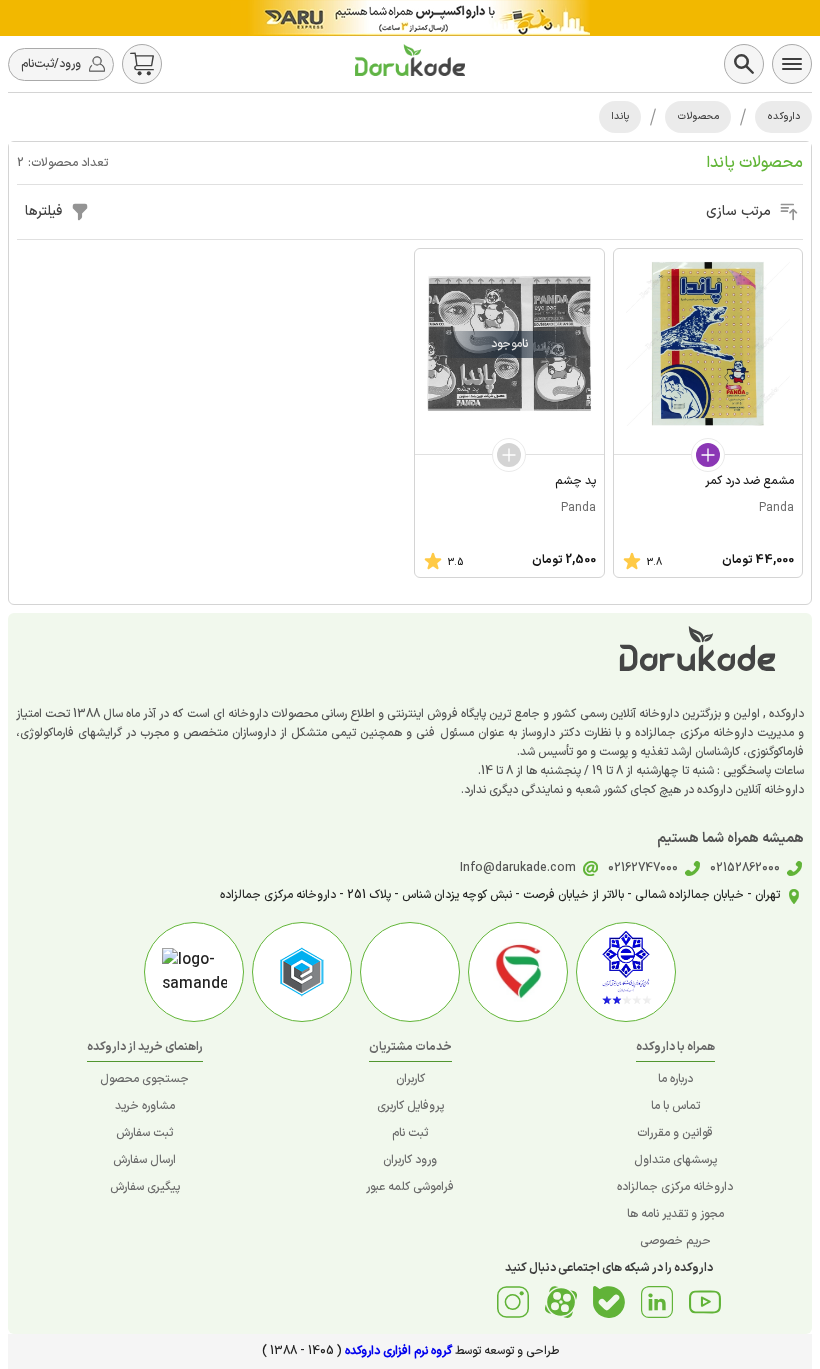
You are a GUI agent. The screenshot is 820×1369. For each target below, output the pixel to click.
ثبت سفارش (144, 1133)
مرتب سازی (738, 211)
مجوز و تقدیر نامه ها (675, 1214)
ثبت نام (410, 1133)
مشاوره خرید (145, 1106)
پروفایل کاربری (410, 1106)
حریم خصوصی (675, 1241)
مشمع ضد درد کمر (749, 481)
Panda (776, 508)
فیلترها (43, 211)
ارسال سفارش (144, 1160)
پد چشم (575, 481)
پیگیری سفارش (145, 1187)
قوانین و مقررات (675, 1133)
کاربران (410, 1079)
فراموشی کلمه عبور (410, 1187)
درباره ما (675, 1079)
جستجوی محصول (144, 1079)
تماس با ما (675, 1106)
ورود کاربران (410, 1160)
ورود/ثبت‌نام (51, 64)
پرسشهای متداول (675, 1160)
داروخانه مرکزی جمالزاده (675, 1187)
